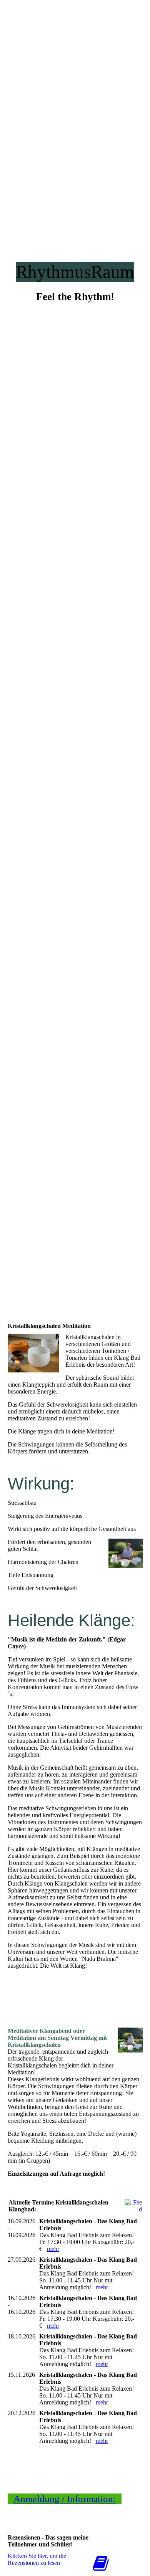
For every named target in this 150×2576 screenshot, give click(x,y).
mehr (53, 2249)
